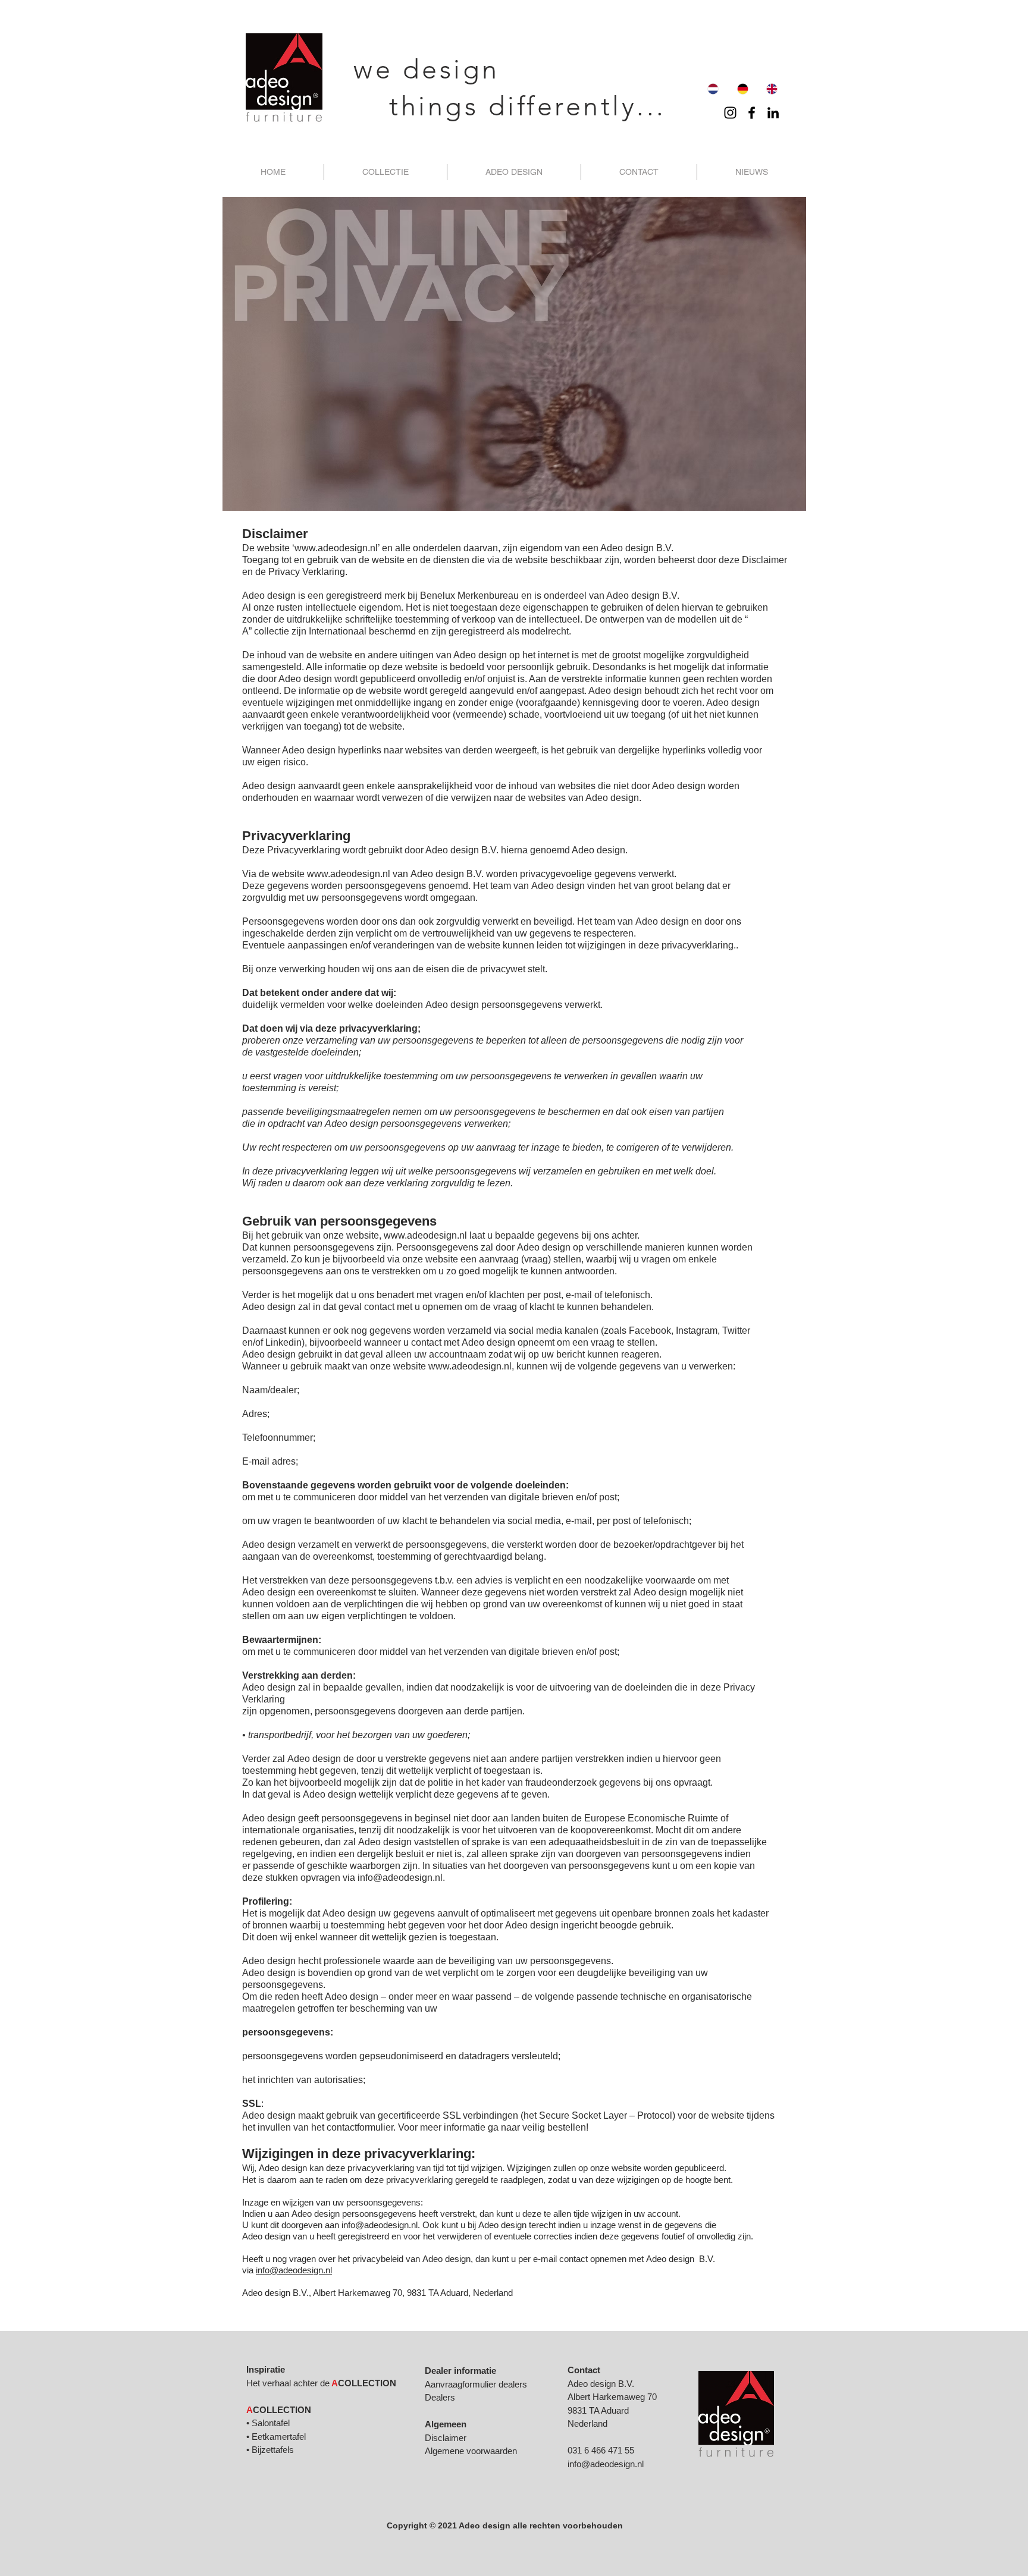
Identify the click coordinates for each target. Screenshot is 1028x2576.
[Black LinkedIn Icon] (773, 113)
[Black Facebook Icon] (752, 113)
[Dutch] (713, 89)
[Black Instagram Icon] (730, 113)
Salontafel (271, 2423)
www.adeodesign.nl (336, 548)
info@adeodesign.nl (400, 1878)
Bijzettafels (273, 2450)
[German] (742, 89)
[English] (771, 89)
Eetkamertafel (279, 2437)
